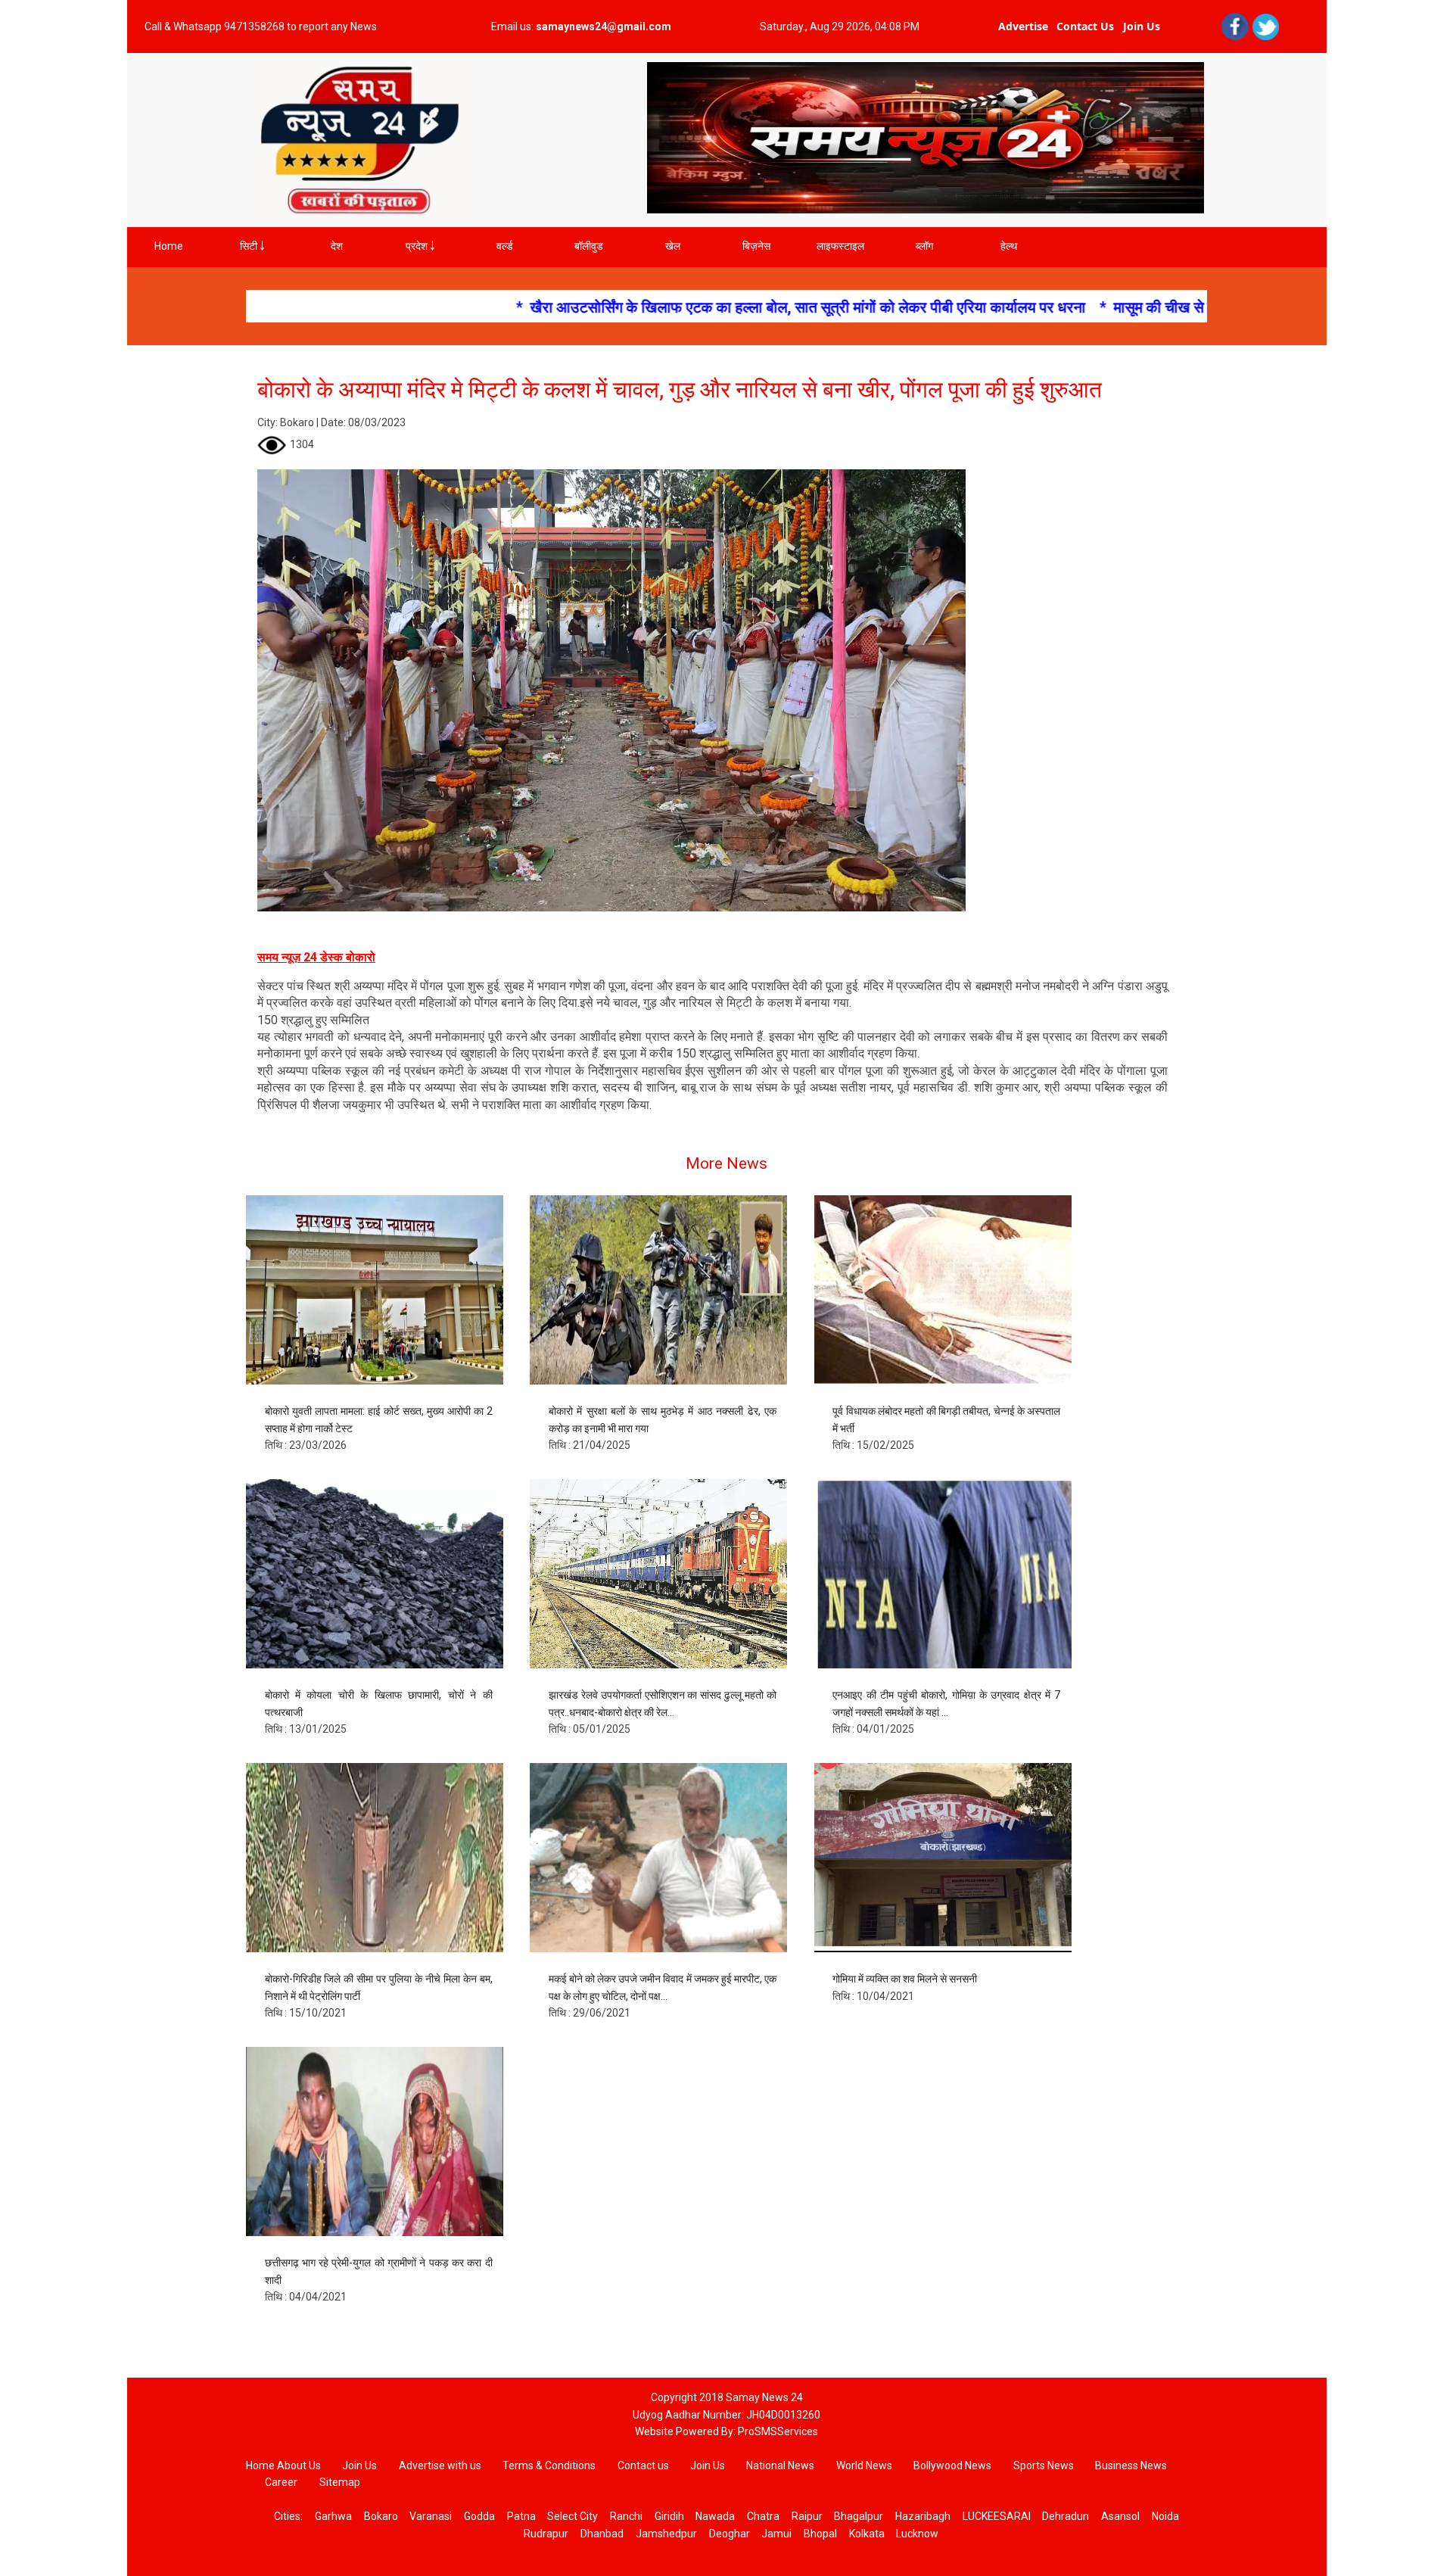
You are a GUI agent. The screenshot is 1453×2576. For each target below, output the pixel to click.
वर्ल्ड (505, 246)
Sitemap (340, 2482)
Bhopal (820, 2534)
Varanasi (431, 2516)
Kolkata (867, 2534)
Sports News (1045, 2465)
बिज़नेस (756, 246)
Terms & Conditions (550, 2465)
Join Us (1142, 26)
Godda (479, 2516)
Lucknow (917, 2534)
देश (337, 246)
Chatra (763, 2516)
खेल (673, 246)
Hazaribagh (923, 2516)
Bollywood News (954, 2465)
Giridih (669, 2516)
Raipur (807, 2516)
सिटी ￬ (252, 246)
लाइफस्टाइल (840, 246)
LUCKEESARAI (997, 2516)
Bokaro (381, 2516)
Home (169, 246)
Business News (1131, 2465)
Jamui (776, 2534)
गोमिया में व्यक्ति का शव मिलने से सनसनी (905, 1979)
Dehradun (1066, 2516)
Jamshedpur (666, 2534)
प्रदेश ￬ (420, 246)
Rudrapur (546, 2534)
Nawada (715, 2516)
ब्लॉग (924, 246)
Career (281, 2482)
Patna (521, 2516)
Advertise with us (440, 2465)
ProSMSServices (778, 2431)
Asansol (1120, 2516)
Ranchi (626, 2516)
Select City (572, 2516)
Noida (1165, 2516)
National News (780, 2465)
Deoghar (730, 2534)
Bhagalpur (859, 2516)
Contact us (643, 2465)
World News (864, 2465)
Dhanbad (602, 2534)
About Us (299, 2465)
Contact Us (1085, 26)
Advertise (1023, 26)
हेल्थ (1009, 246)
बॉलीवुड (589, 246)
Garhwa (333, 2516)
